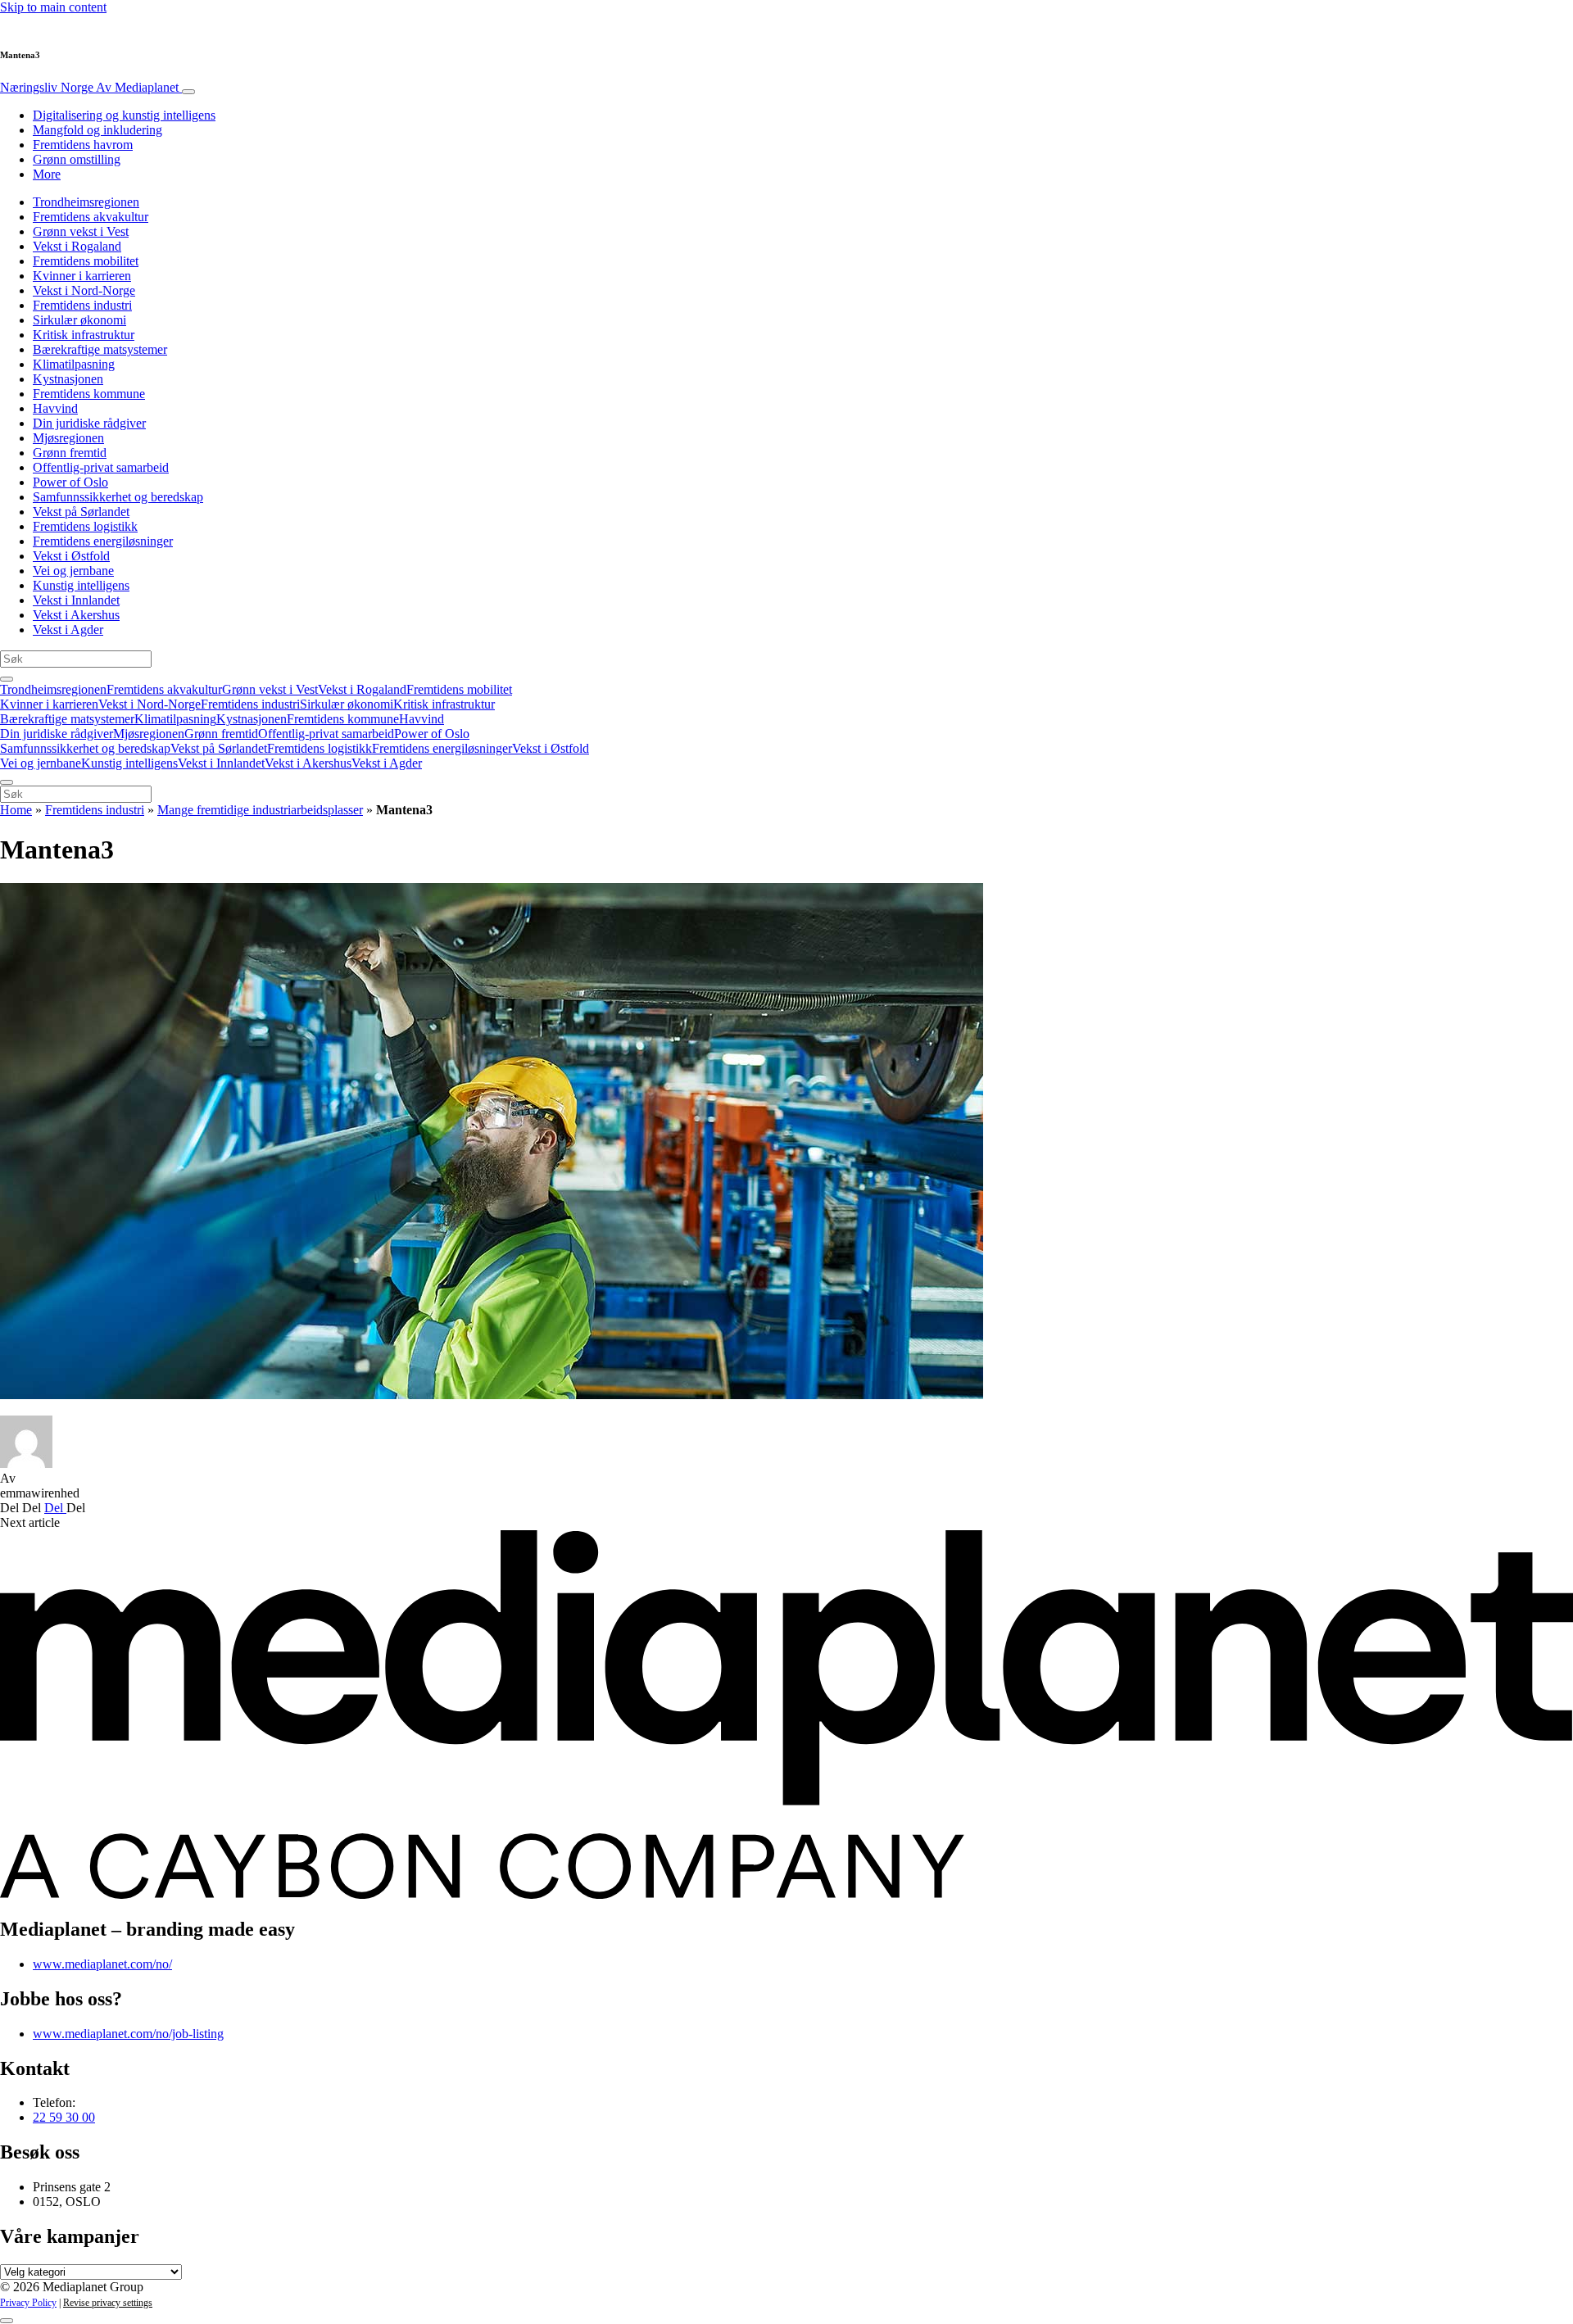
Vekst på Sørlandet (81, 512)
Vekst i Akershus (76, 615)
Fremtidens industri (82, 305)
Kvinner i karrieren (82, 276)
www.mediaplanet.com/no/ (102, 1964)
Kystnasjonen (68, 379)
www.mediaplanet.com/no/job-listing (128, 2034)
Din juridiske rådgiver (89, 423)
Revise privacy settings (108, 2303)
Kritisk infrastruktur (84, 335)
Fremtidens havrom (83, 145)
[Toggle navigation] (188, 92)
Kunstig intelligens (81, 585)
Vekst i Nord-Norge (84, 290)
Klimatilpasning (74, 364)
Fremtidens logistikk (85, 526)
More (47, 174)
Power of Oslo (70, 482)
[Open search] (7, 679)
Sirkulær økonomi (79, 320)
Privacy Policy (28, 2303)
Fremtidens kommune (89, 394)
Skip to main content (53, 7)
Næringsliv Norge (89, 87)
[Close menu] (7, 782)
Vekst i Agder (68, 630)
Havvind (55, 408)
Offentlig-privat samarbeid (101, 467)
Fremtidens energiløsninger (103, 541)
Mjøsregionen (68, 438)
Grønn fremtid (70, 453)
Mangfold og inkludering (97, 130)
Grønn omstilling (77, 159)
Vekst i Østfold (71, 556)
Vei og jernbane (73, 571)
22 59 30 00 (64, 2117)
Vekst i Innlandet (76, 600)
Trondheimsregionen (86, 202)
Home (16, 810)
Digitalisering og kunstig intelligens (124, 115)
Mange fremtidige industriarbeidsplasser (260, 810)
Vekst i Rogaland (77, 246)
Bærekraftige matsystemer (100, 349)
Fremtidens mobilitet (86, 261)
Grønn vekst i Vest (81, 231)
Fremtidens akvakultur (91, 217)
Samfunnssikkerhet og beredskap (118, 497)
